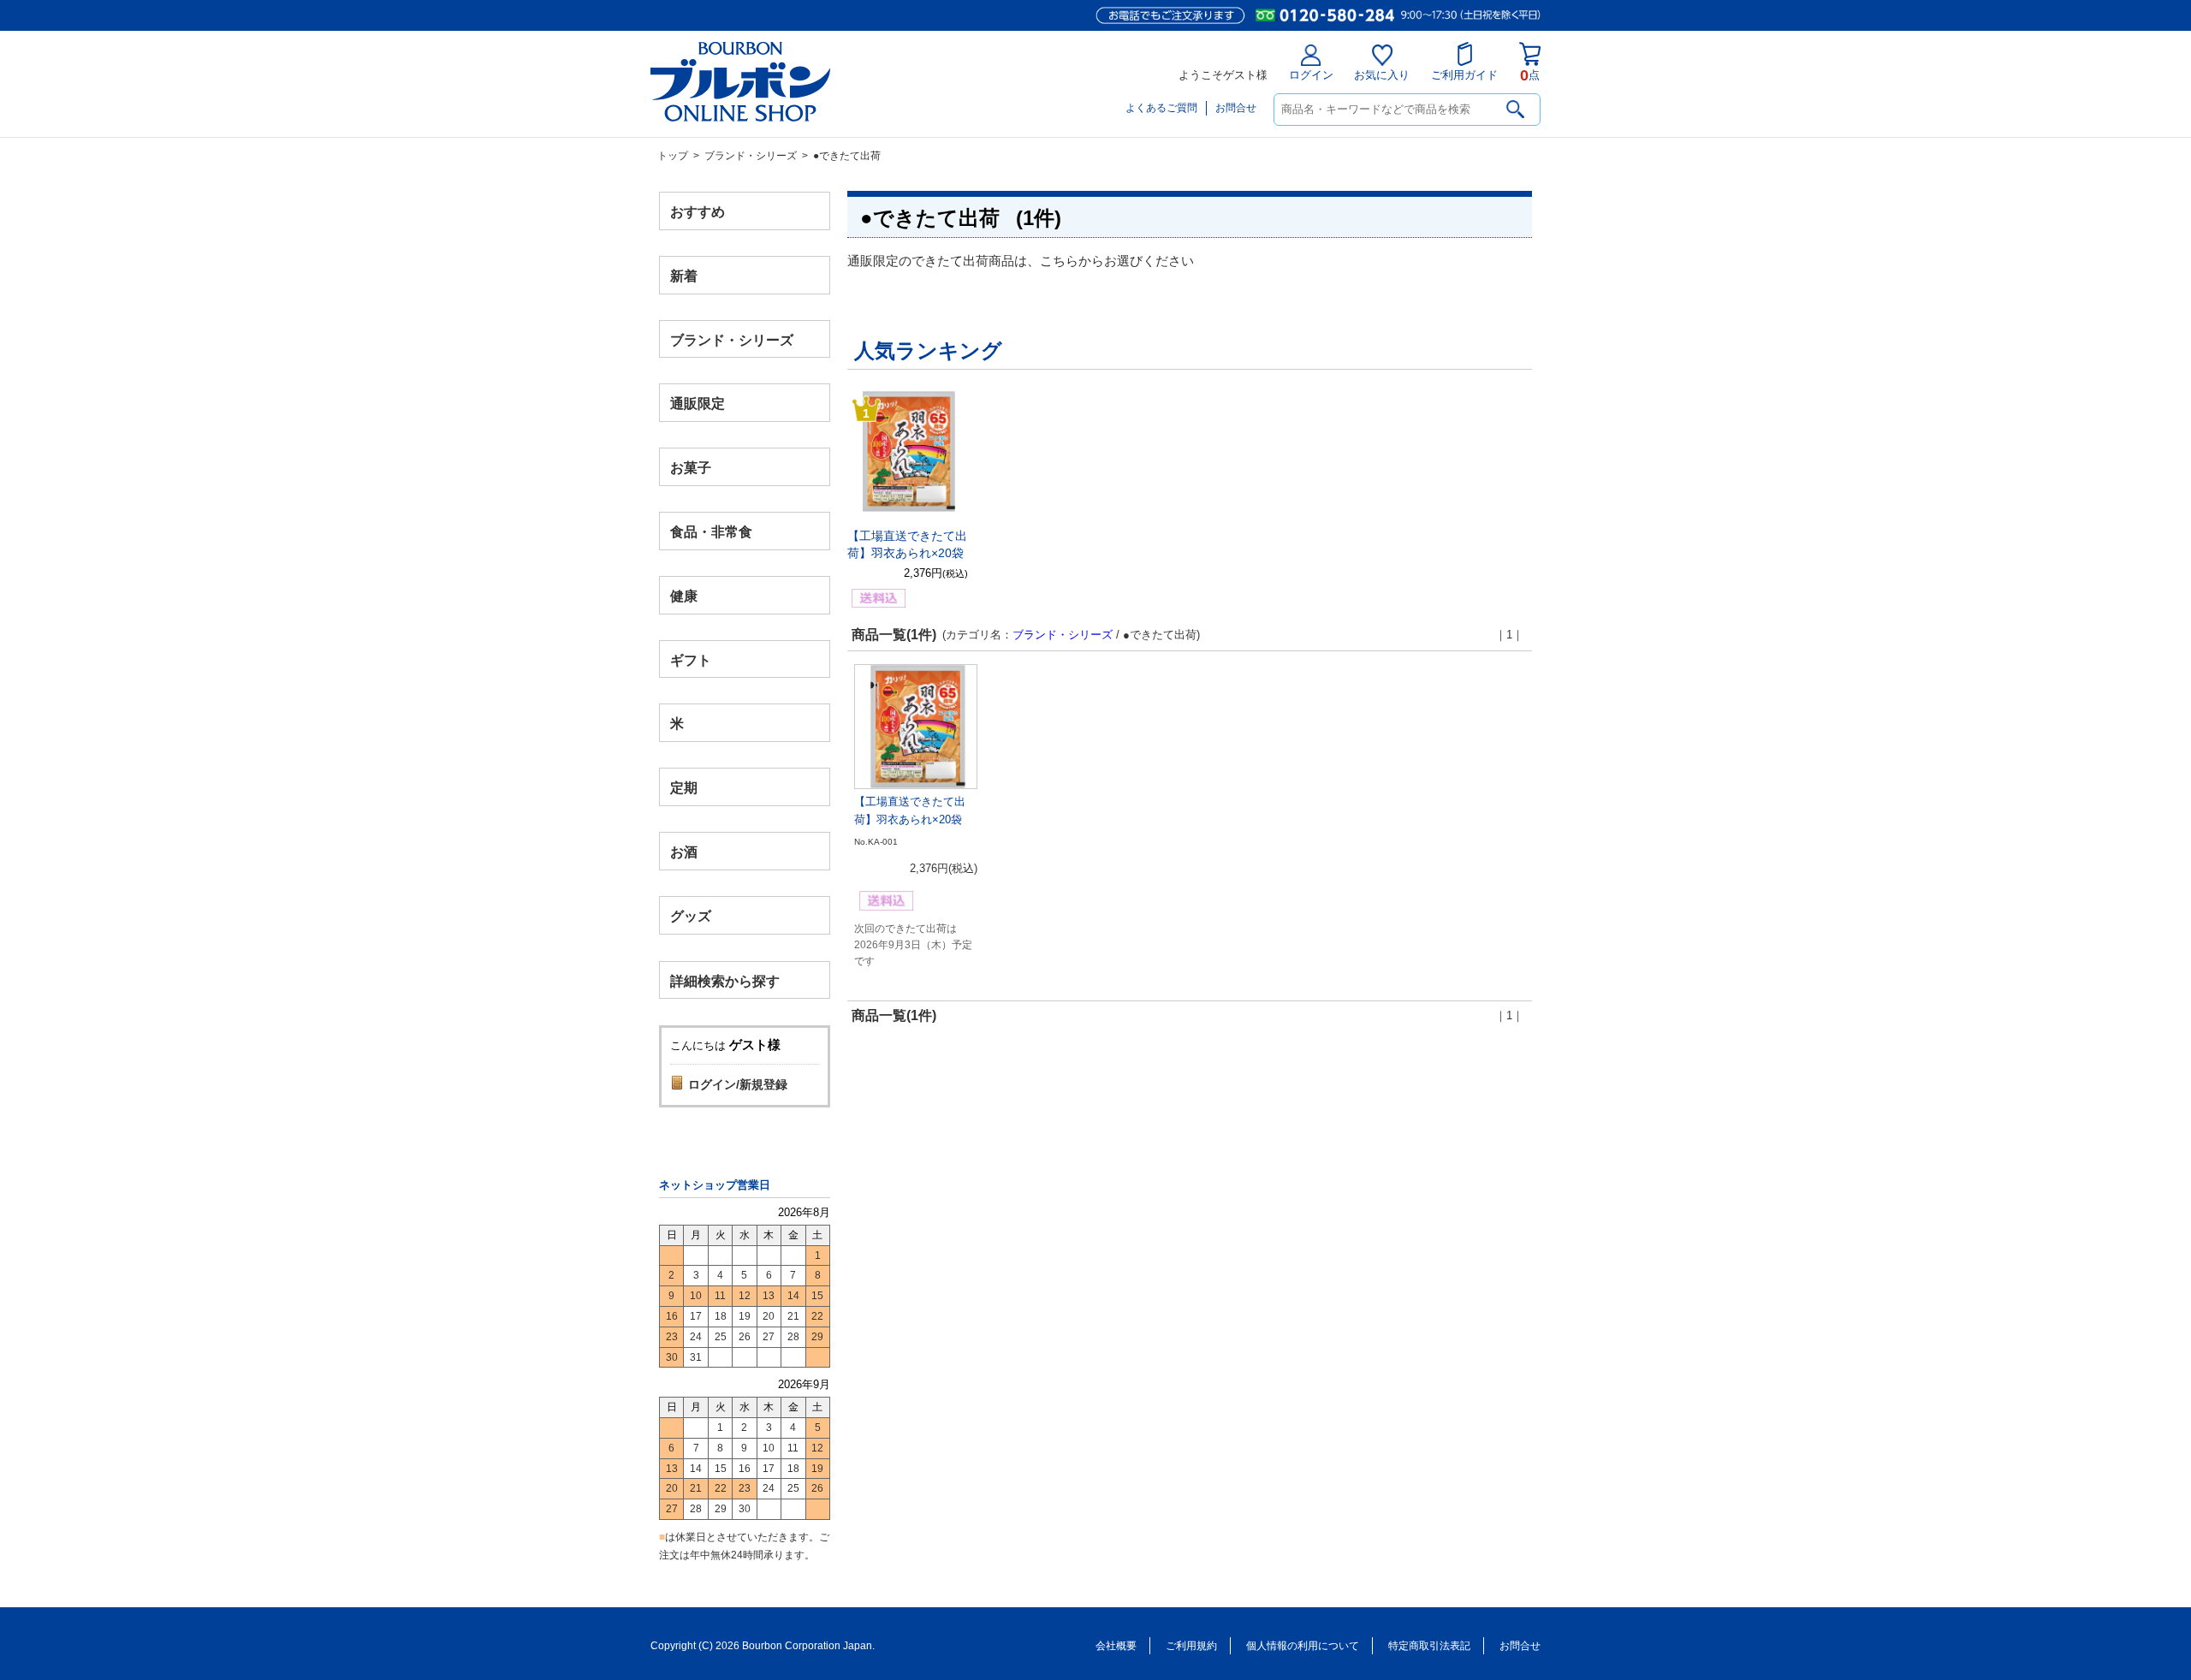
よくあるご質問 (1161, 108)
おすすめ (698, 212)
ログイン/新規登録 (738, 1084)
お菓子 (691, 468)
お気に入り (1382, 75)
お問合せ (1236, 108)
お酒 (684, 851)
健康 (684, 595)
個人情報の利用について (1303, 1646)
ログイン (1311, 75)
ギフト (691, 659)
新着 (684, 275)
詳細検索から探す (725, 980)
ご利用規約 (1191, 1646)
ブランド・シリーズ (751, 156)
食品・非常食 (711, 532)
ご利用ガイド (1464, 75)
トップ (673, 156)
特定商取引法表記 (1429, 1646)
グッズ (691, 915)
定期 (684, 788)
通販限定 (698, 404)
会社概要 (1116, 1646)
